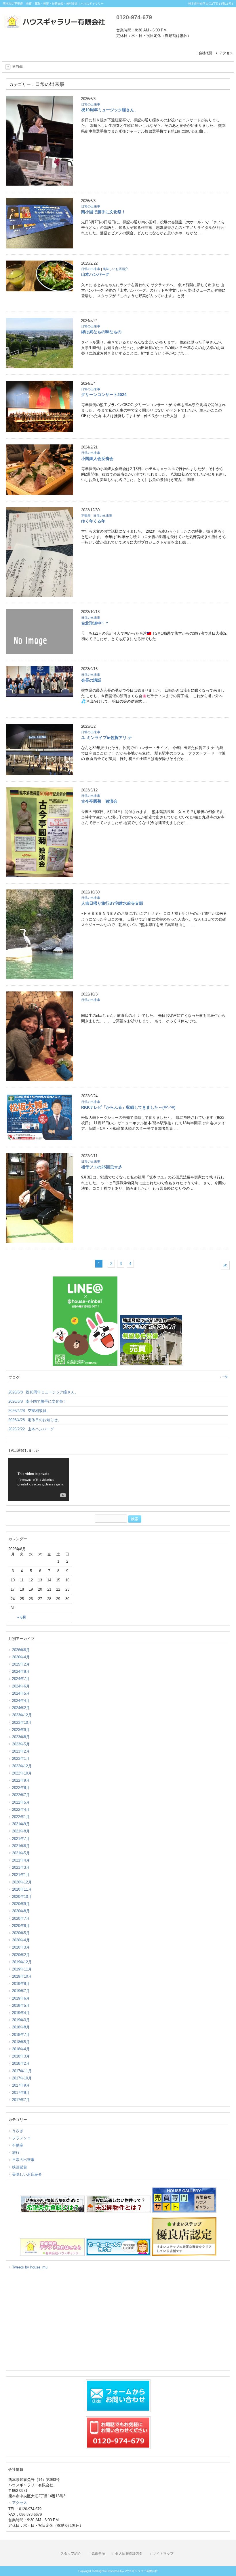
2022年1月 (21, 1817)
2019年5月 (21, 2005)
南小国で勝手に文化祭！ (103, 212)
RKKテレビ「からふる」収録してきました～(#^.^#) (128, 1107)
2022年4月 (21, 1810)
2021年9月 (21, 1824)
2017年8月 (21, 2093)
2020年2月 (21, 1955)
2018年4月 (21, 2049)
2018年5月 (21, 2042)
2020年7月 (21, 1918)
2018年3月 (21, 2056)
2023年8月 (21, 1737)
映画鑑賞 (20, 2167)
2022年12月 (22, 1766)
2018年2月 (21, 2063)
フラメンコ (21, 2138)
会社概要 (205, 53)
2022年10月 (22, 1773)
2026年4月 (21, 1657)
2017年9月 (21, 2085)
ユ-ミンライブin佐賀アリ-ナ (107, 738)
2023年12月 (22, 1715)
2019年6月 (21, 1998)
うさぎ (18, 2131)
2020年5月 (21, 1933)
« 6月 (22, 1617)
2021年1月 (21, 1875)
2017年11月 (22, 2071)
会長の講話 (91, 680)
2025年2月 (21, 1664)
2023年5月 (21, 1744)
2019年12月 (22, 1962)
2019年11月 (22, 1969)
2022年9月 (21, 1780)
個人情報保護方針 (129, 2554)
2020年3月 (21, 1947)
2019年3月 (21, 2020)
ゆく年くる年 (93, 521)
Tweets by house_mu (30, 2267)
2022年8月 (21, 1788)
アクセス (226, 53)
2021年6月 (21, 1846)
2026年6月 (21, 1650)
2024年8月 (21, 1671)
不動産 (86, 516)
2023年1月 (21, 1758)
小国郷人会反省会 (97, 459)
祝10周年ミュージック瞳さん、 (110, 110)
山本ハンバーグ (95, 274)
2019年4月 (21, 2013)
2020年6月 (21, 1926)
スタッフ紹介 (71, 2554)
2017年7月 (21, 2100)
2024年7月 (21, 1679)
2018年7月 (21, 2035)
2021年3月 (21, 1867)
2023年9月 (21, 1730)
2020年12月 (22, 1882)
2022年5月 (21, 1802)
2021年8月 (21, 1831)
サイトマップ (163, 2554)
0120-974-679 (134, 17)
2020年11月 (22, 1889)
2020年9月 (21, 1904)
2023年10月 (22, 1722)
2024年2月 (21, 1708)
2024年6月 (21, 1686)
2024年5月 (21, 1693)
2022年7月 (21, 1795)
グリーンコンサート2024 (104, 395)
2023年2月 (21, 1751)
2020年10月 (22, 1897)
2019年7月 (21, 1991)
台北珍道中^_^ (95, 623)
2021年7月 (21, 1839)
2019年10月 (22, 1976)
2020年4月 (21, 1940)
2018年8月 (21, 2027)
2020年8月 (21, 1911)
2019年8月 (21, 1984)
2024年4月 (21, 1701)
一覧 (225, 1377)
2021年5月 (21, 1853)
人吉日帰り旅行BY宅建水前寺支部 (112, 903)
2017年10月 (22, 2078)
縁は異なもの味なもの (101, 332)
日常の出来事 (91, 104)
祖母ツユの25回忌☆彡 (102, 1167)
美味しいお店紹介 (115, 269)
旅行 (16, 2152)
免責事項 (98, 2554)
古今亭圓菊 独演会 (99, 801)
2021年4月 (21, 1860)
